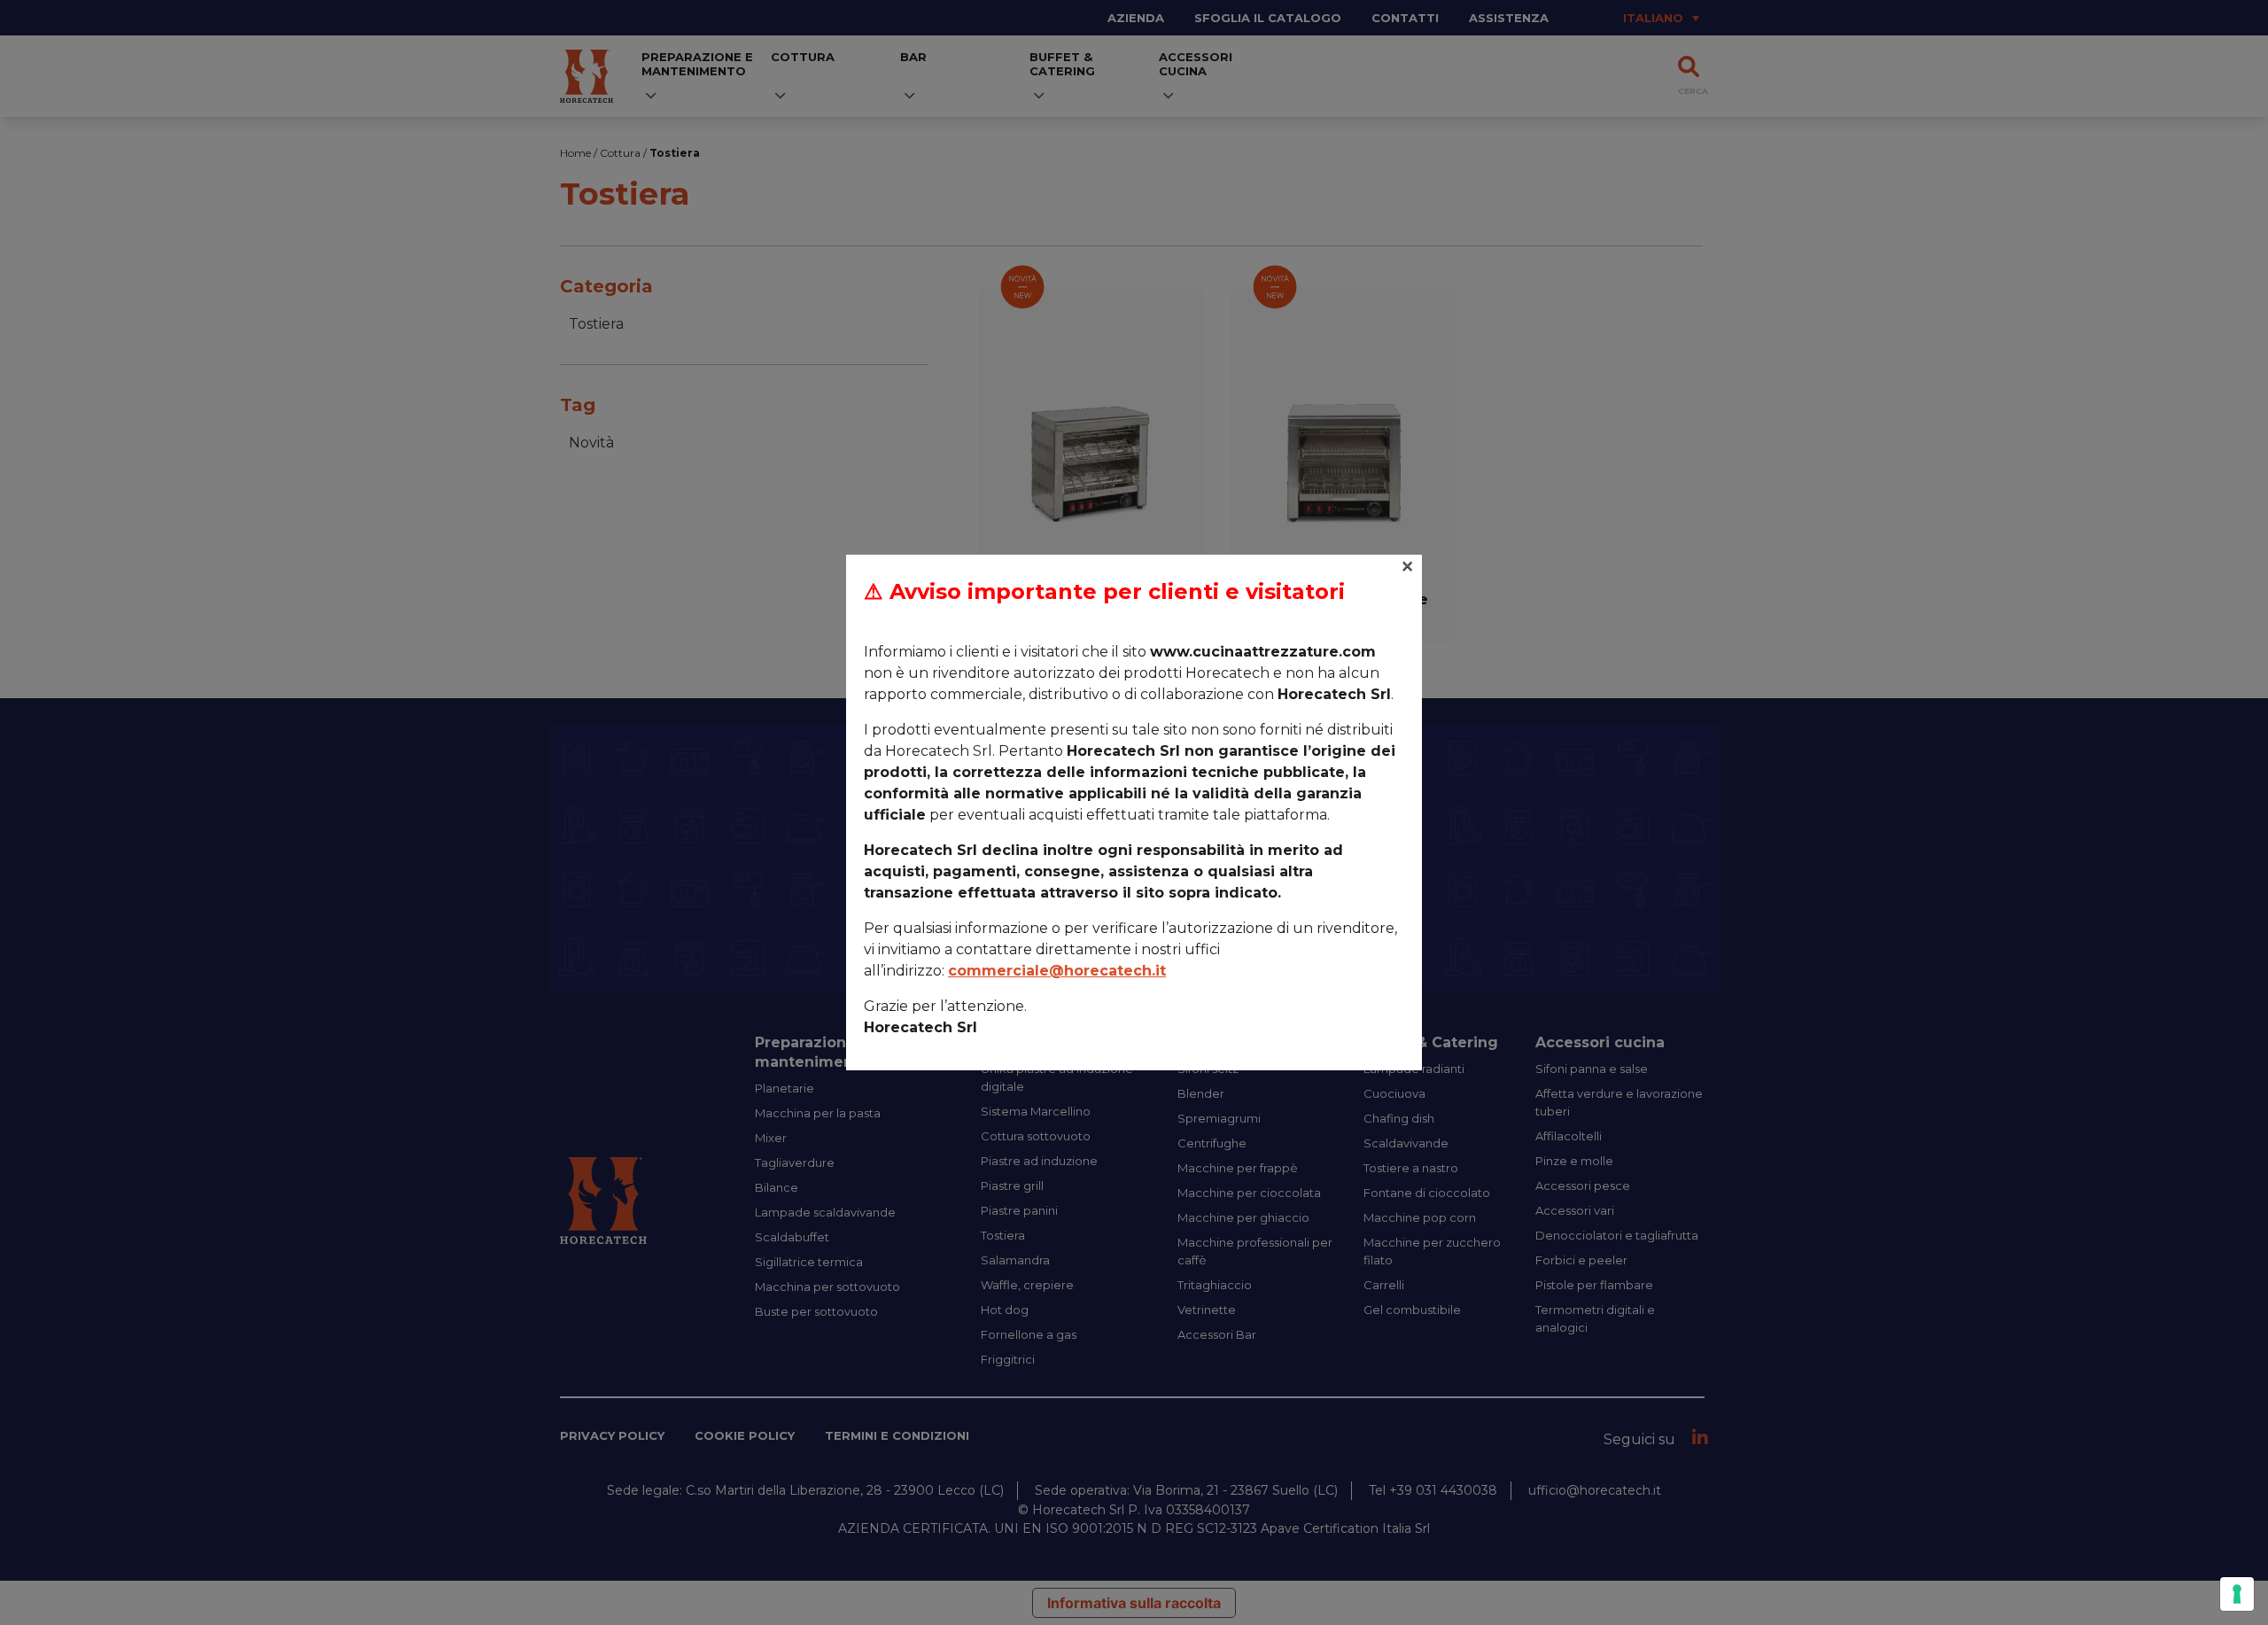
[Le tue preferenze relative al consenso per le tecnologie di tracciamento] (2237, 1594)
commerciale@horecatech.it (1057, 971)
